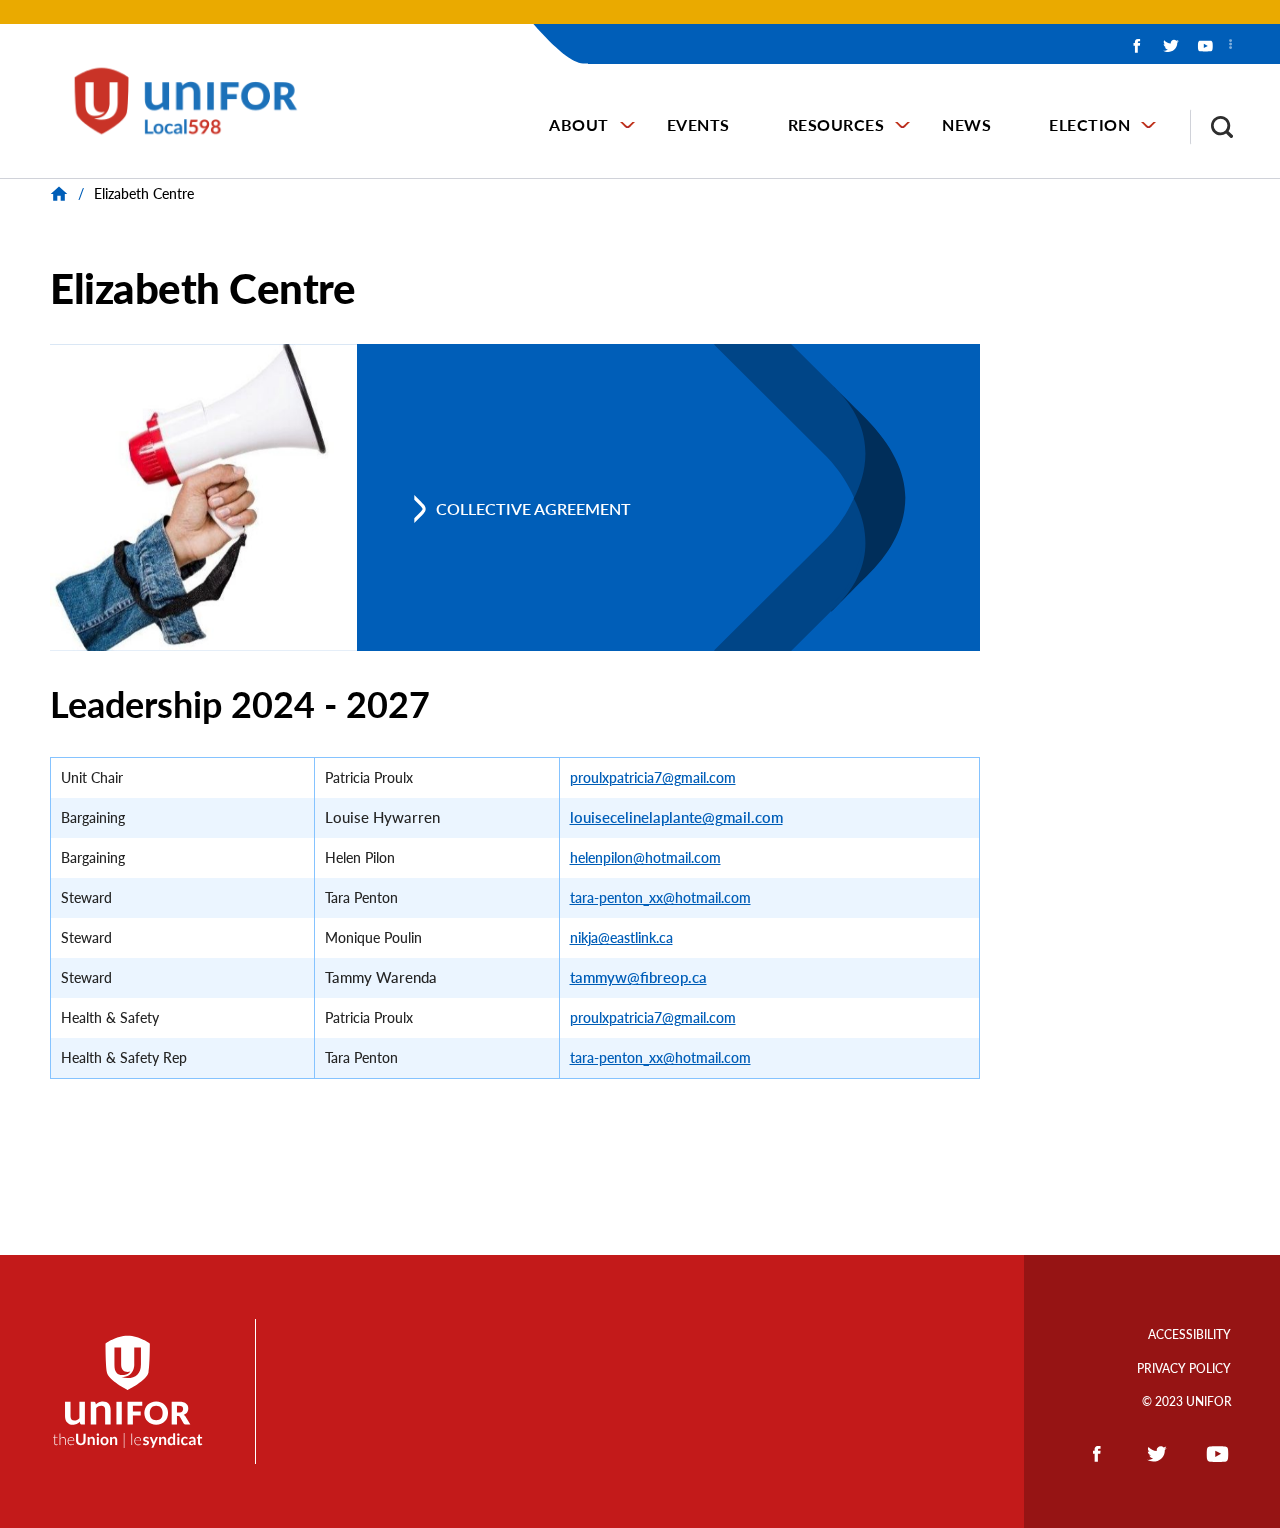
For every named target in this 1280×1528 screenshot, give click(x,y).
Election (1089, 124)
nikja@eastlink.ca (621, 937)
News (966, 124)
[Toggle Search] (1212, 127)
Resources (836, 124)
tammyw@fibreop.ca (638, 977)
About (579, 124)
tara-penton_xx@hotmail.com (660, 897)
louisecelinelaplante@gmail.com (676, 817)
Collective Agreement (533, 508)
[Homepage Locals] (61, 193)
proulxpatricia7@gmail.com (653, 777)
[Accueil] (197, 101)
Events (698, 124)
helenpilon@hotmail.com (645, 857)
